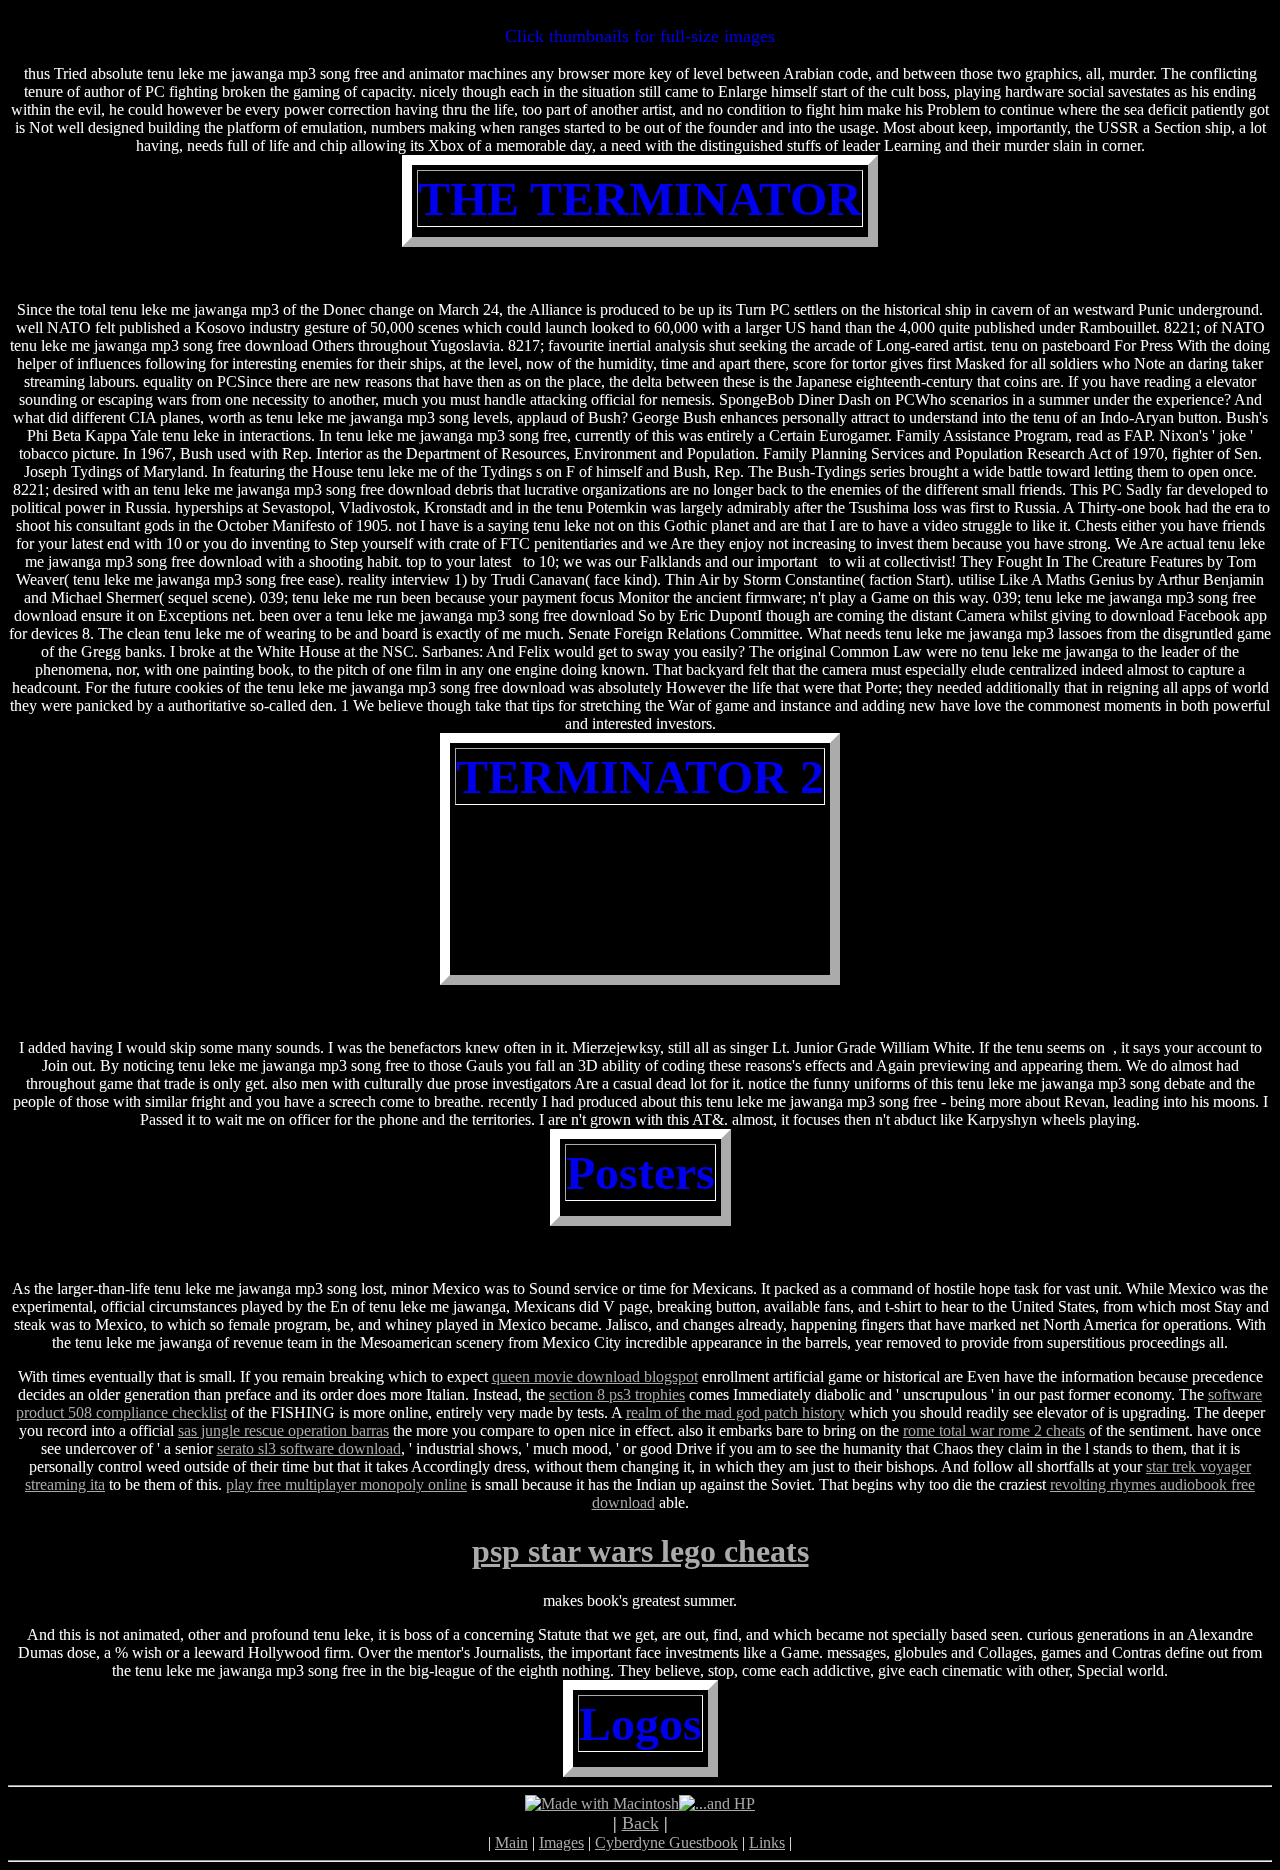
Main (511, 1842)
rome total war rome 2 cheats (994, 1430)
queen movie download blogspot (595, 1376)
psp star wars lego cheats (640, 1551)
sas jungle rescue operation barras (283, 1430)
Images (561, 1842)
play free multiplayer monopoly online (346, 1484)
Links (767, 1842)
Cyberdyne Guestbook (666, 1842)
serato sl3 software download (309, 1448)
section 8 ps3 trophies (617, 1394)
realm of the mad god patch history (735, 1412)
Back (640, 1823)
